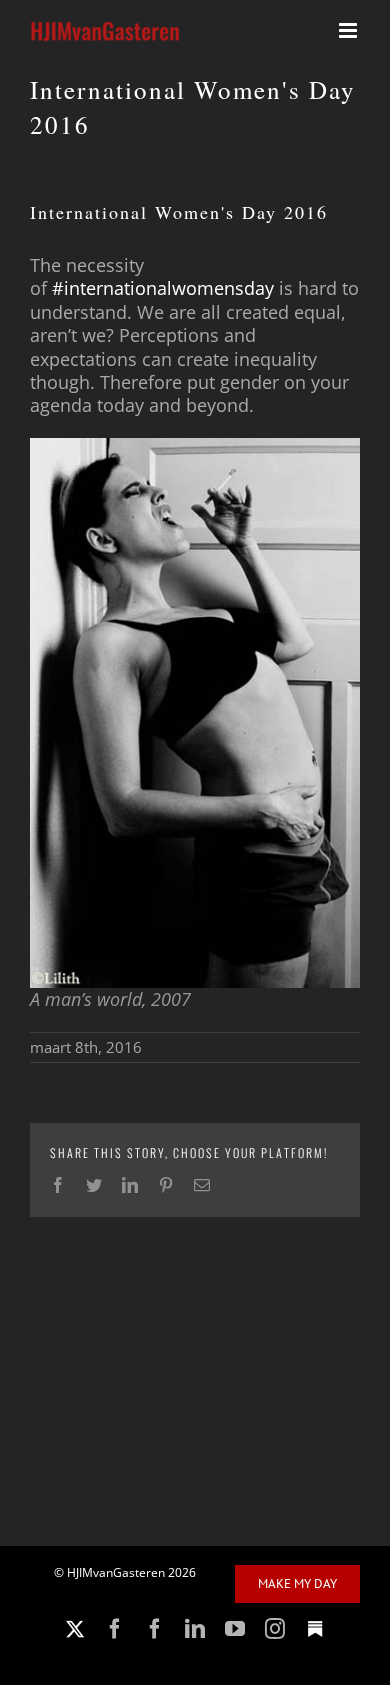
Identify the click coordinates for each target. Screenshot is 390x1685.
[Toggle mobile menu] (349, 30)
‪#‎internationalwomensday (163, 288)
